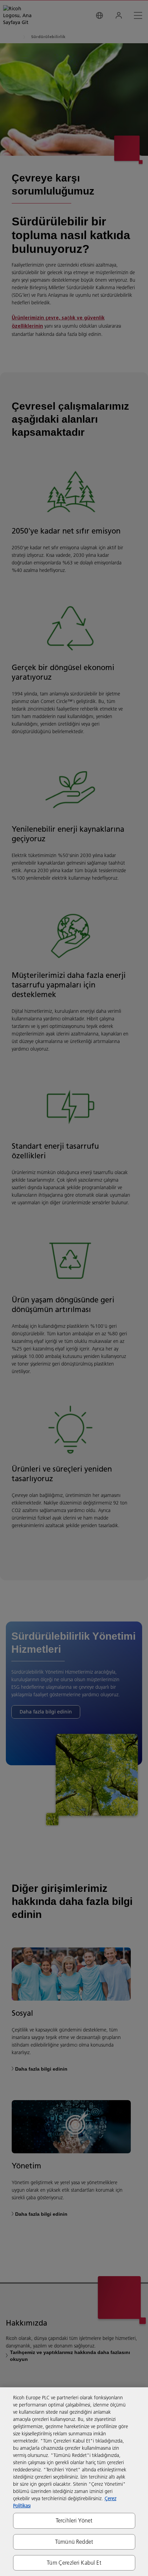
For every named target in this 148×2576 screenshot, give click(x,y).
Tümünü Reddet (74, 2542)
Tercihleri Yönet (74, 2520)
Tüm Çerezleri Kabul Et (74, 2563)
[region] (74, 2482)
